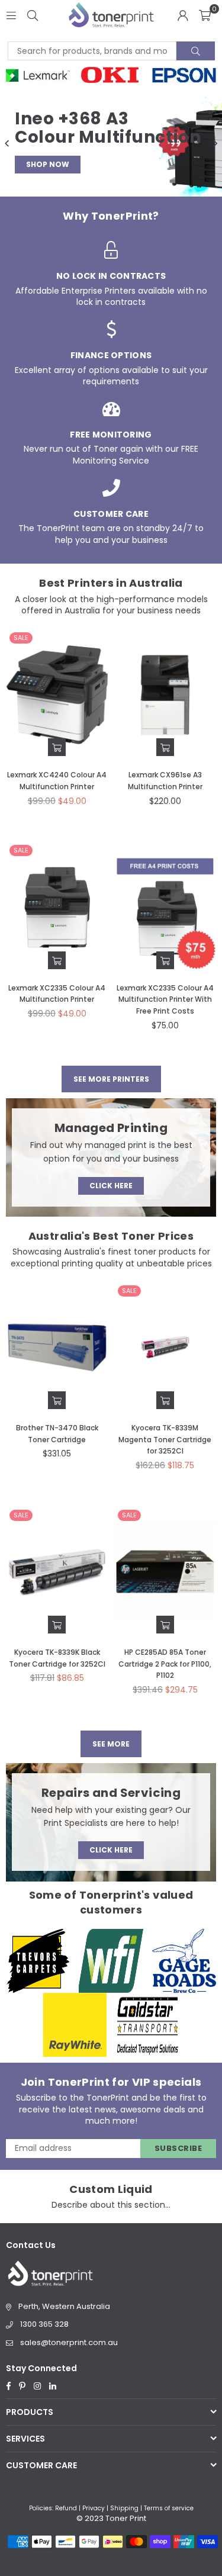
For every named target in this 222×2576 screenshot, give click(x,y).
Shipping (124, 2508)
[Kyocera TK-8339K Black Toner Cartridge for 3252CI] (57, 1572)
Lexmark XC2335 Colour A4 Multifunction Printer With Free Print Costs (165, 999)
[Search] (33, 15)
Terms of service (169, 2508)
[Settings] (183, 15)
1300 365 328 (44, 2324)
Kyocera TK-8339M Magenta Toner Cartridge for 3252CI (165, 1439)
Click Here (111, 1186)
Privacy (94, 2508)
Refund (66, 2508)
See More (111, 1744)
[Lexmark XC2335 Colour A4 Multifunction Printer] (57, 908)
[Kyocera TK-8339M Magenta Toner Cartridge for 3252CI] (165, 1348)
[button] (205, 15)
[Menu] (11, 15)
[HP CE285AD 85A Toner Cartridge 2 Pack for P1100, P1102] (165, 1572)
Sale (21, 638)
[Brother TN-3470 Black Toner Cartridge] (57, 1348)
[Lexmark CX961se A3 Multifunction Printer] (165, 695)
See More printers (111, 1079)
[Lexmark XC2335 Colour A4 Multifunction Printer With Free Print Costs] (165, 908)
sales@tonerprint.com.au (69, 2342)
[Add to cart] (57, 747)
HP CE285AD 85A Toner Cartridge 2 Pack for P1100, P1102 (165, 1664)
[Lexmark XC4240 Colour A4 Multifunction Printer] (57, 695)
